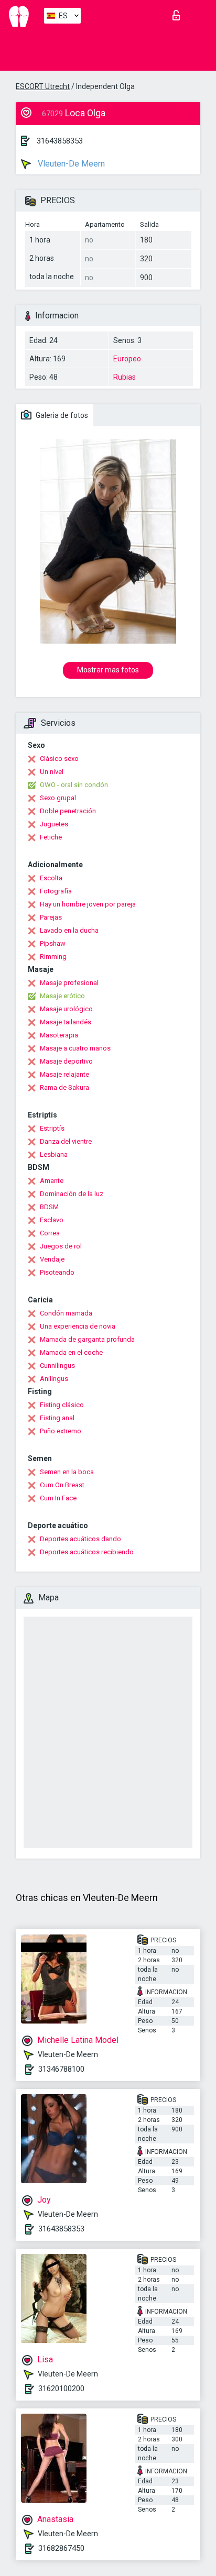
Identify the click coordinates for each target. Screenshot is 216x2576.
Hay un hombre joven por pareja (88, 904)
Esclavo (52, 1220)
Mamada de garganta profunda (87, 1339)
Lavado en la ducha (69, 930)
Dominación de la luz (72, 1194)
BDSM (49, 1207)
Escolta (51, 878)
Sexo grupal (58, 798)
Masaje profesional (69, 983)
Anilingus (54, 1379)
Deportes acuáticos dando (80, 1539)
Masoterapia (59, 1035)
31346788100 (61, 2069)
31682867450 (61, 2548)
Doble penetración (68, 811)
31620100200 (61, 2389)
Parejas (51, 917)
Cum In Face (58, 1498)
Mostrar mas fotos (108, 670)
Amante (52, 1181)
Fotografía (56, 891)
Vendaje (52, 1259)
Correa (50, 1233)
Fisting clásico (62, 1405)
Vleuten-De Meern (70, 164)
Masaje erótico (62, 996)
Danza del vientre (66, 1141)
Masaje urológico (66, 1009)
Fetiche (51, 837)
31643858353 (60, 141)
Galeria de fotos (61, 415)
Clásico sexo (59, 759)
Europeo (127, 359)
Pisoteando (57, 1272)
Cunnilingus (57, 1366)
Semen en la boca (67, 1472)
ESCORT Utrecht (43, 86)
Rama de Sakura (64, 1087)
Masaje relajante (64, 1074)
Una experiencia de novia (78, 1326)
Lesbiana (54, 1154)
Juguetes (54, 824)
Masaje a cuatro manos (75, 1048)
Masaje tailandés (66, 1022)
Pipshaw (53, 943)
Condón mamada (66, 1313)
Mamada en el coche (71, 1352)
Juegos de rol (61, 1246)
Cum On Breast (62, 1485)
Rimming (53, 957)
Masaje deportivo (66, 1061)
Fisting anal (57, 1418)
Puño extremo (61, 1431)
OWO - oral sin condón (74, 785)
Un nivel (52, 772)
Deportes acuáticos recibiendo (87, 1552)
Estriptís (52, 1128)
